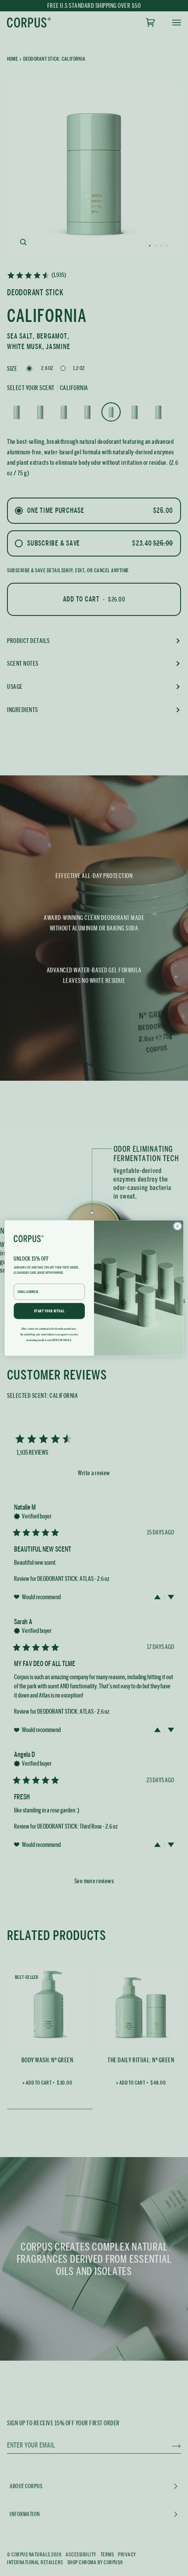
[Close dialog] (178, 1226)
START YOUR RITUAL (49, 1311)
